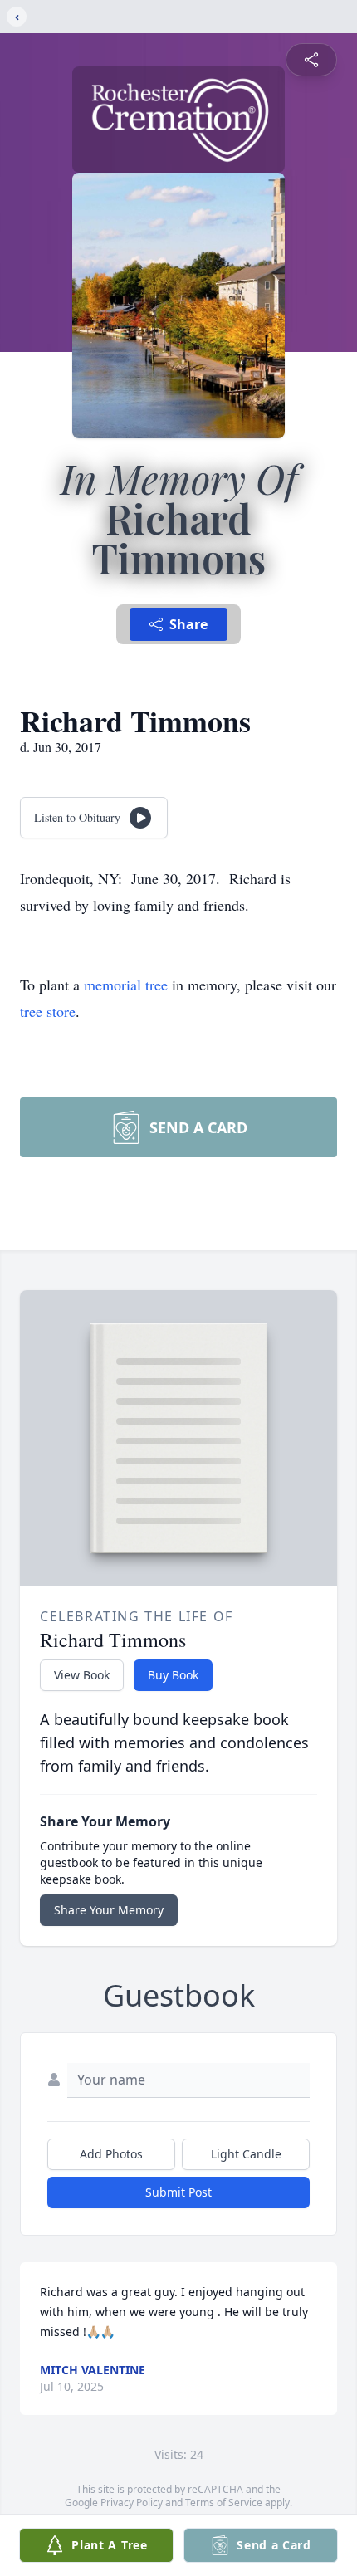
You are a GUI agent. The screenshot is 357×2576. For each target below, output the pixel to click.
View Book (82, 1675)
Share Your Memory (109, 1910)
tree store (48, 1011)
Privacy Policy (132, 2503)
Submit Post (178, 2192)
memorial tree (126, 985)
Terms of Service (224, 2503)
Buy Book (173, 1675)
